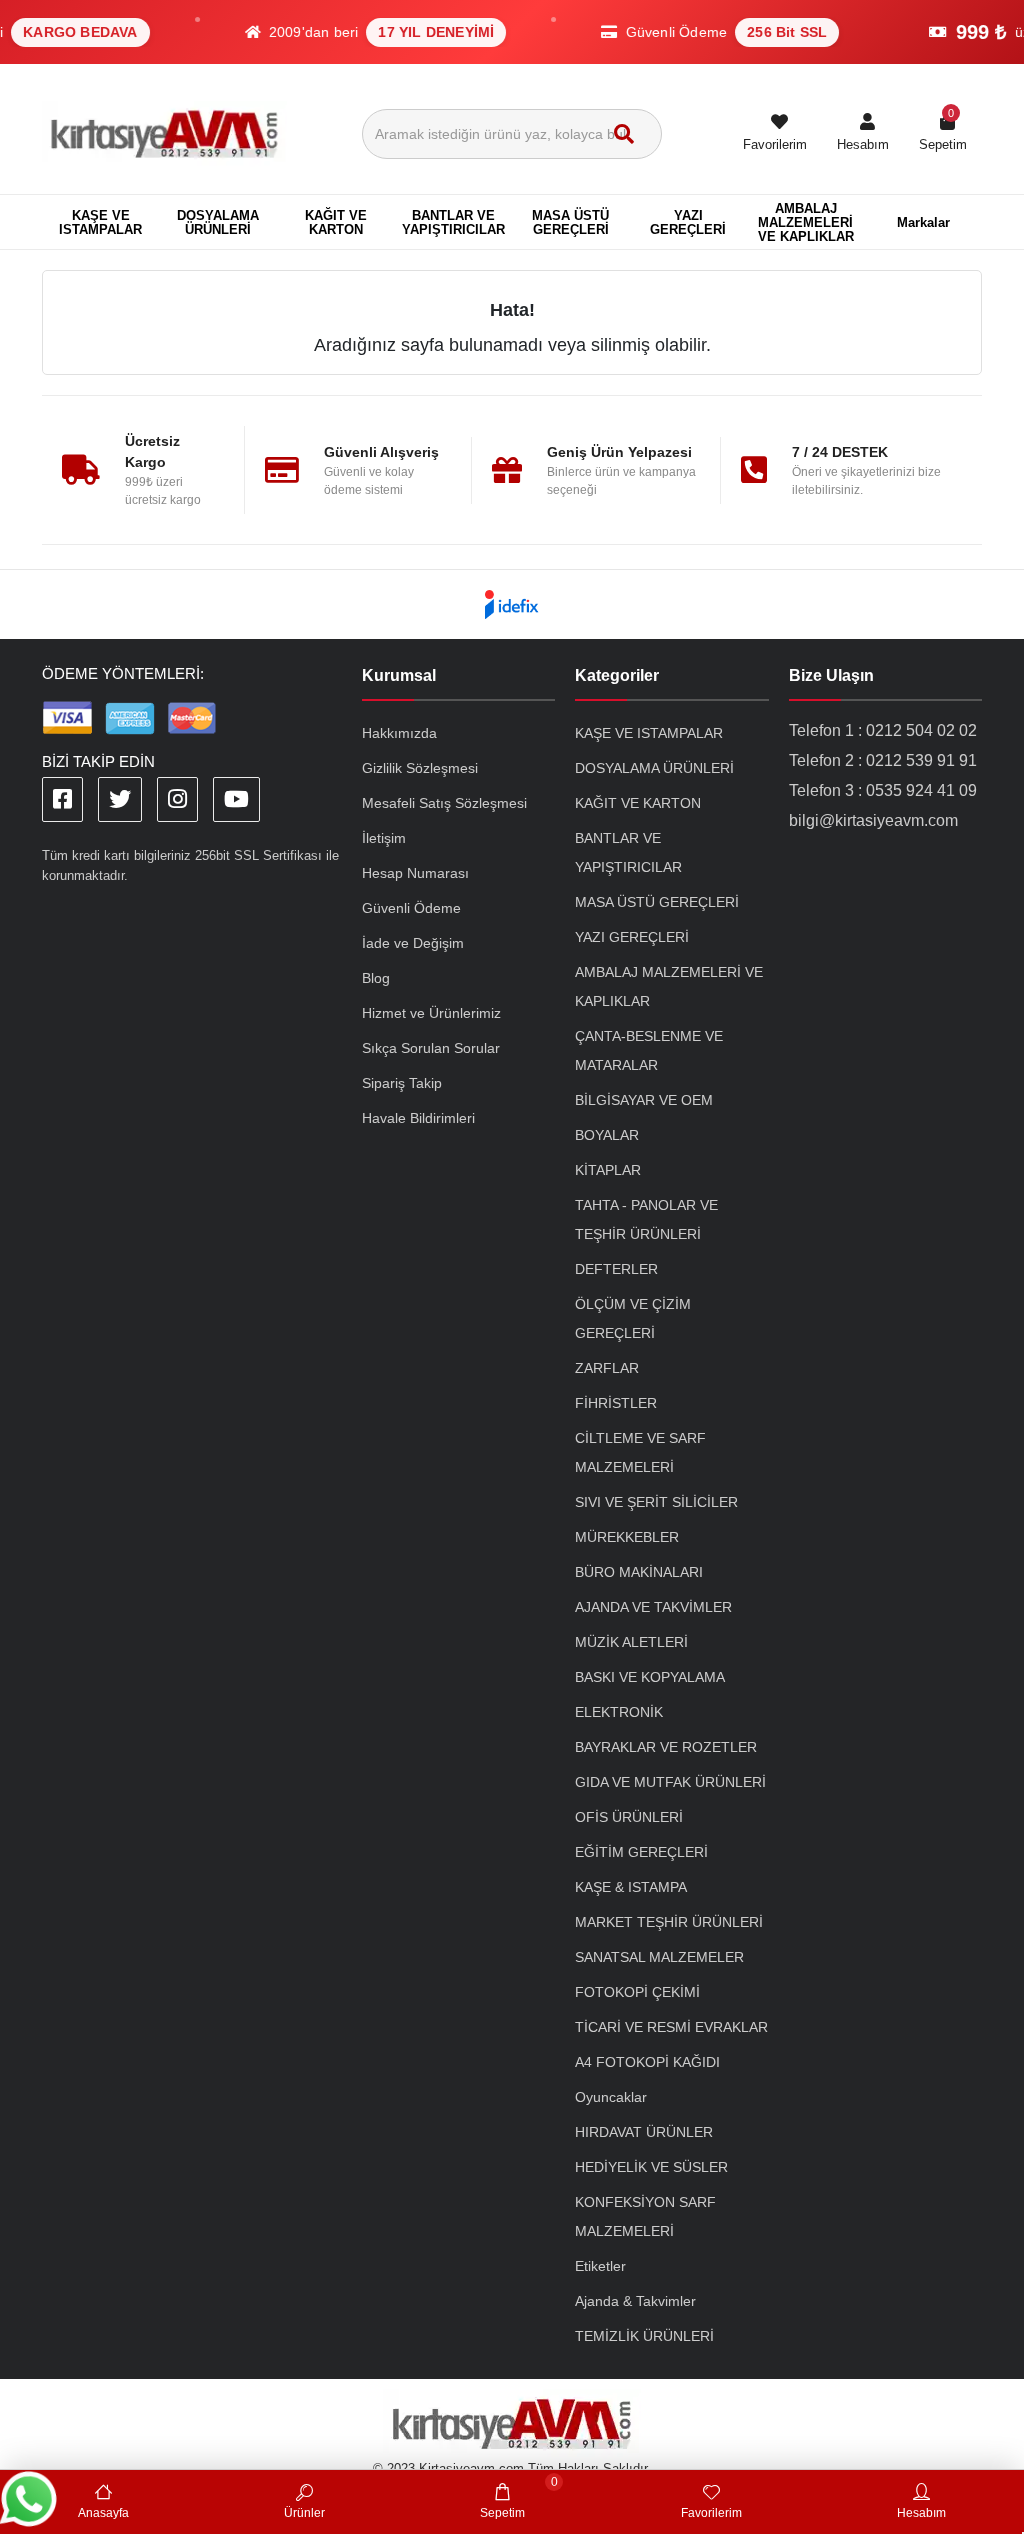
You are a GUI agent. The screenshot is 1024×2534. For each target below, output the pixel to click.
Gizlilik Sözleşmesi (420, 768)
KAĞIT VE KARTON (638, 803)
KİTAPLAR (608, 1170)
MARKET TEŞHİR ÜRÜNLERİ (669, 1922)
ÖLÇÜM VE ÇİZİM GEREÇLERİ (633, 1318)
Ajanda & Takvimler (635, 2301)
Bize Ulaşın (831, 675)
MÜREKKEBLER (627, 1537)
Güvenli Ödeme (411, 908)
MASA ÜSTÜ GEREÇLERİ (657, 902)
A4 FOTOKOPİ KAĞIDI (647, 2062)
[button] (863, 134)
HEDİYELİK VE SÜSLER (651, 2167)
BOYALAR (607, 1135)
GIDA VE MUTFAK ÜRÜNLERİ (670, 1782)
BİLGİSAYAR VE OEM (644, 1100)
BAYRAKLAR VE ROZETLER (666, 1747)
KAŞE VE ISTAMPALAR (649, 733)
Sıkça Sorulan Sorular (431, 1048)
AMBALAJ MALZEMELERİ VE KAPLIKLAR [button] (806, 222)
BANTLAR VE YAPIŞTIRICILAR (628, 852)
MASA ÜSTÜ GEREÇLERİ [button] (570, 222)
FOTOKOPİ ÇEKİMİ (637, 1992)
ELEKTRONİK (619, 1712)
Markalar (923, 222)
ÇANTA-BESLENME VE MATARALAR (649, 1050)
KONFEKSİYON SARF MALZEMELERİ (645, 2216)
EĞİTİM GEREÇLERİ (641, 1852)
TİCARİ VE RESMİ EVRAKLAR (671, 2027)
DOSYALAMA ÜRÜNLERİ (654, 768)
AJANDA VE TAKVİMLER (653, 1607)
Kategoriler (617, 675)
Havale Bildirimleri (418, 1118)
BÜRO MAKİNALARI (639, 1572)
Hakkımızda (399, 733)
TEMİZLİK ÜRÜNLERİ (644, 2336)
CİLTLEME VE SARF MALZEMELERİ (640, 1452)
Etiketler (600, 2266)
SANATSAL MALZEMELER (659, 1957)
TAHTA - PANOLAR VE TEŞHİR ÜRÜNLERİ (646, 1219)
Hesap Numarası (415, 873)
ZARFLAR (607, 1368)
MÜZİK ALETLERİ (631, 1642)
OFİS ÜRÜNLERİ (629, 1817)
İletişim (384, 838)
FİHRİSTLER (616, 1403)
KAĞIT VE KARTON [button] (336, 222)
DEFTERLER (616, 1269)
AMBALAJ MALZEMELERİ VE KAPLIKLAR (669, 986)
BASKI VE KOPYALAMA (650, 1677)
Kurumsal (399, 675)
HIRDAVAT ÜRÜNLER (644, 2132)
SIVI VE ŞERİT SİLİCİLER (656, 1502)
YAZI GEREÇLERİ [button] (688, 222)
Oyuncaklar (611, 2097)
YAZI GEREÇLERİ (632, 937)
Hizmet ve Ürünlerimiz (431, 1013)
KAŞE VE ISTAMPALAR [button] (100, 222)
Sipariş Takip (402, 1083)
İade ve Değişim (413, 943)
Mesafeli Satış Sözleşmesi (444, 803)
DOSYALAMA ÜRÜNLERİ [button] (218, 222)
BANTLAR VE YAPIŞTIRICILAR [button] (453, 222)
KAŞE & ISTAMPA (631, 1887)
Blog (376, 978)
